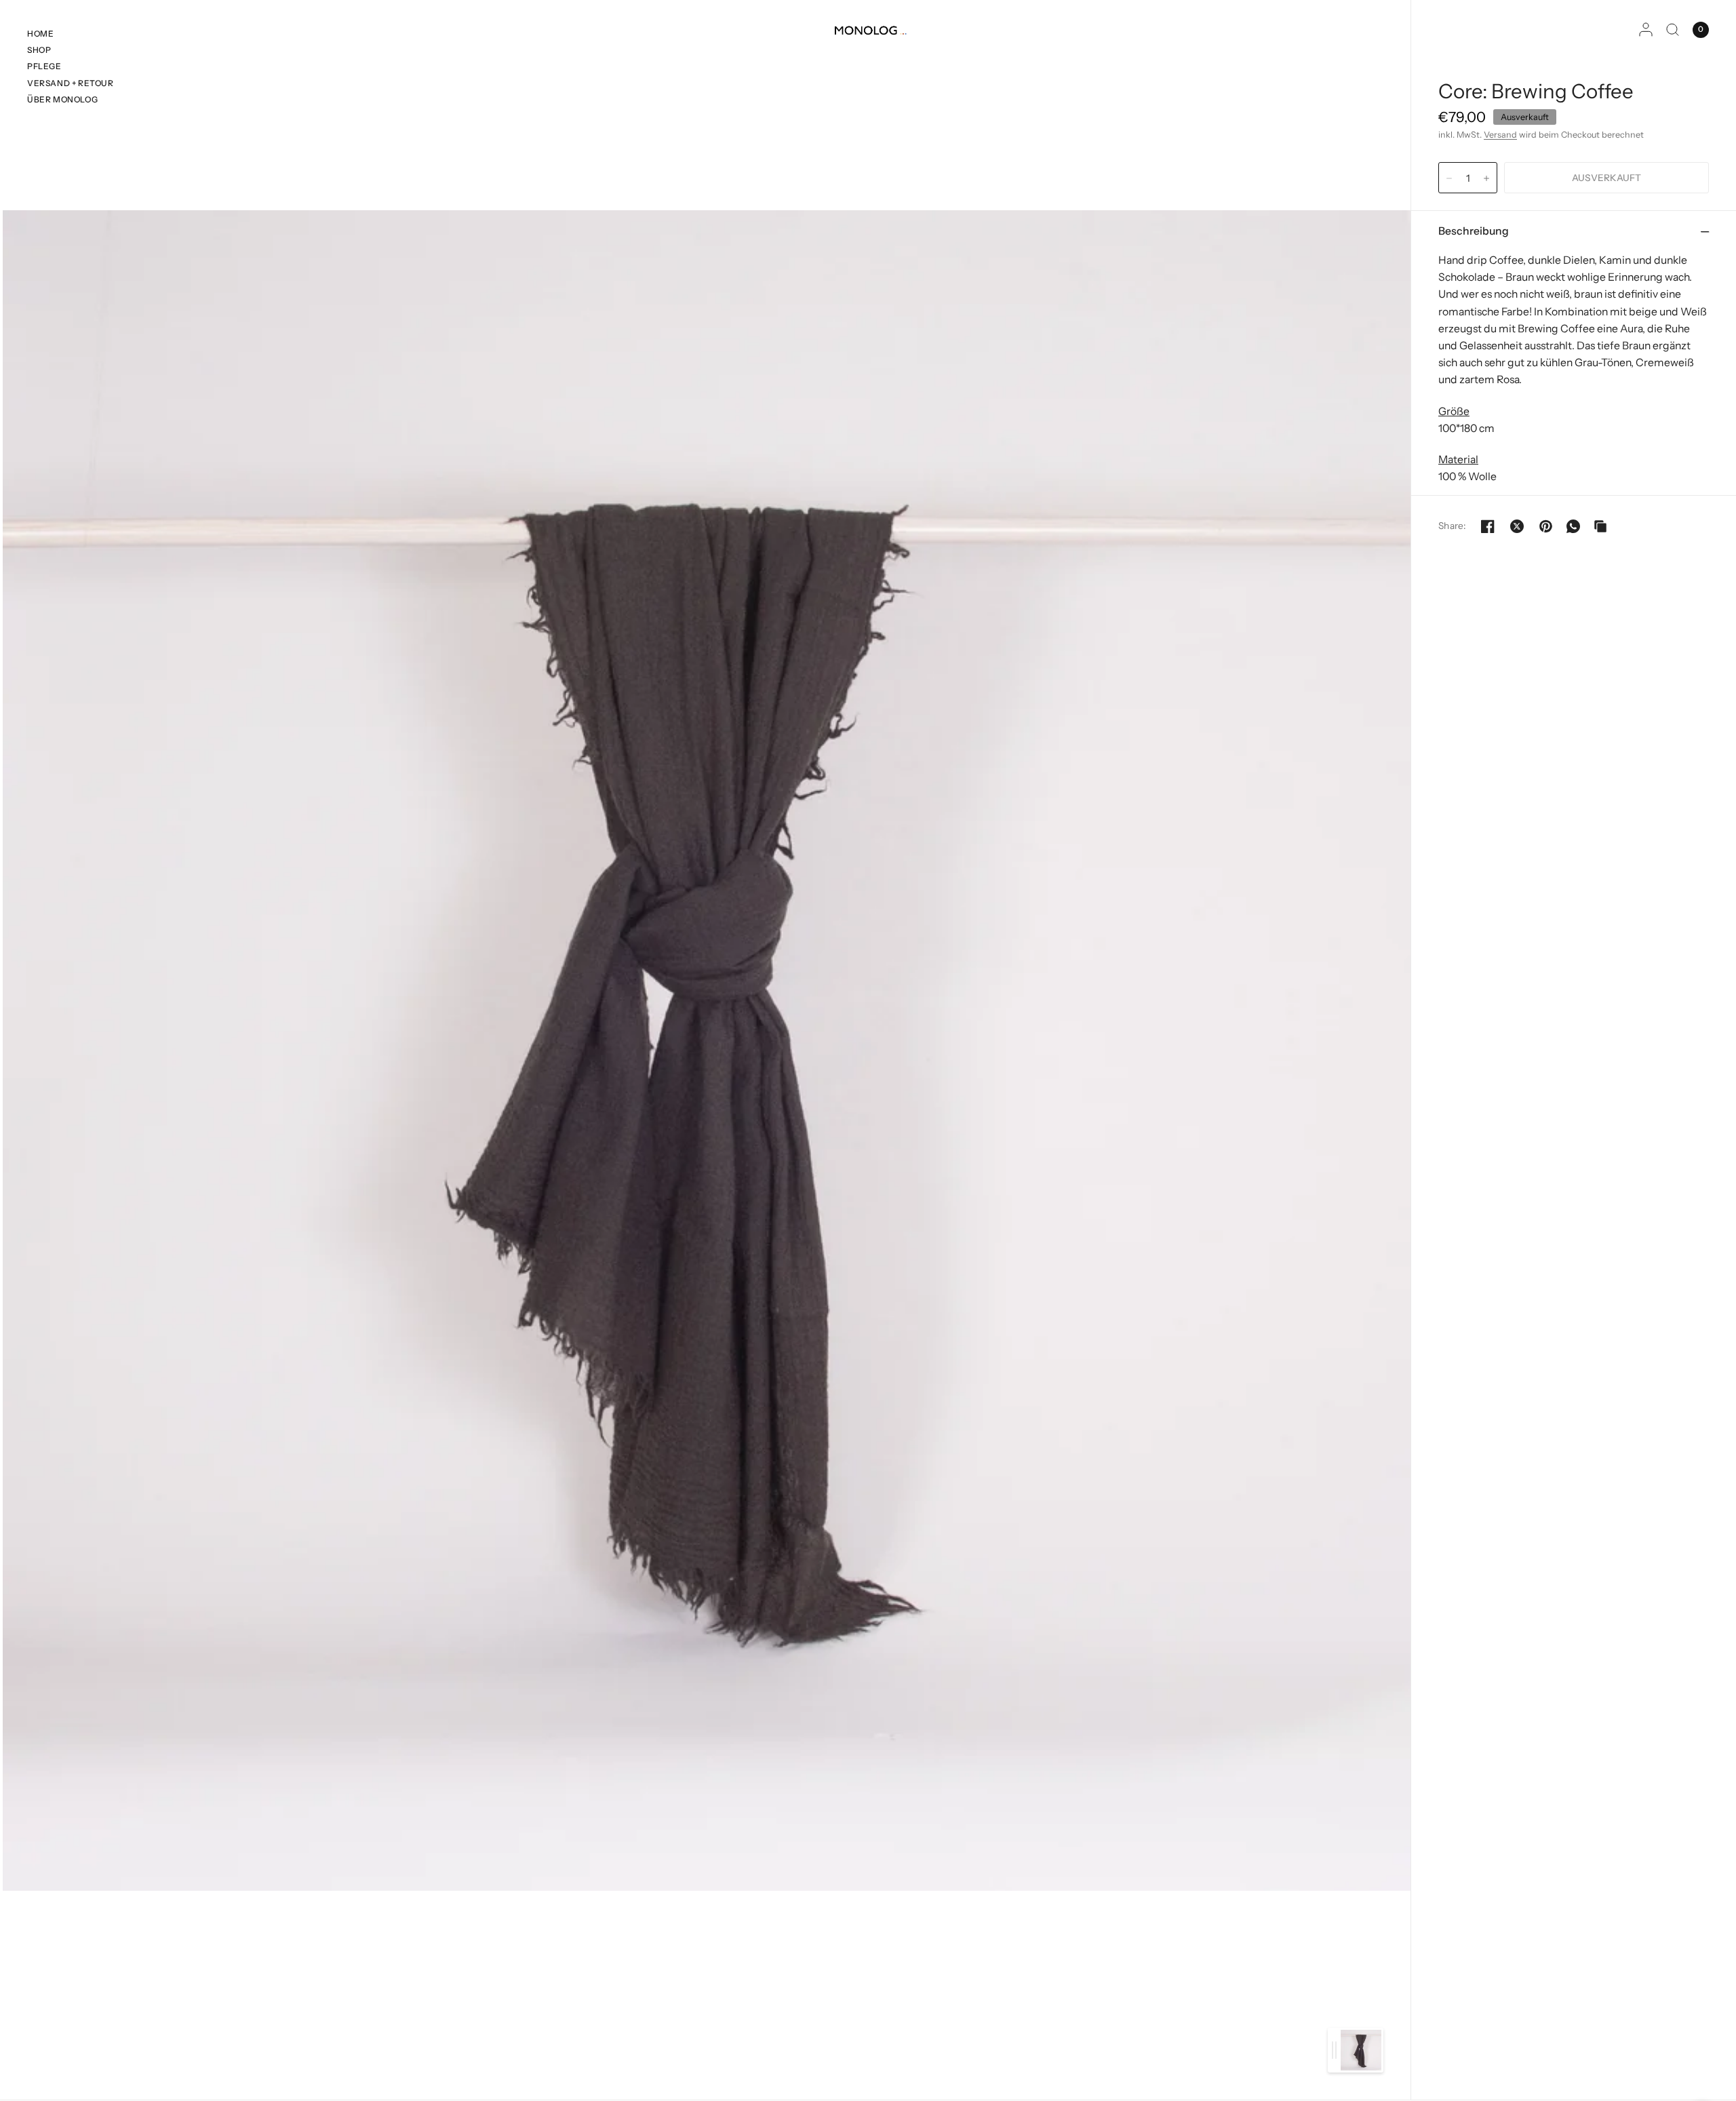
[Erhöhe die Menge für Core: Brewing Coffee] (1486, 178)
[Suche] (1673, 30)
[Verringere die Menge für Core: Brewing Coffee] (1449, 178)
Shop (39, 50)
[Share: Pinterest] (1546, 526)
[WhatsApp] (1573, 526)
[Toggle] (1334, 2050)
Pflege (44, 66)
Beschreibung (1474, 231)
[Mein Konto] (1646, 30)
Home (40, 34)
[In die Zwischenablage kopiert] (1600, 526)
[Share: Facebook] (1488, 526)
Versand (1500, 135)
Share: (1452, 526)
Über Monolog (62, 99)
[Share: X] (1517, 526)
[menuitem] (71, 35)
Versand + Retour (71, 83)
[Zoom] (707, 1050)
